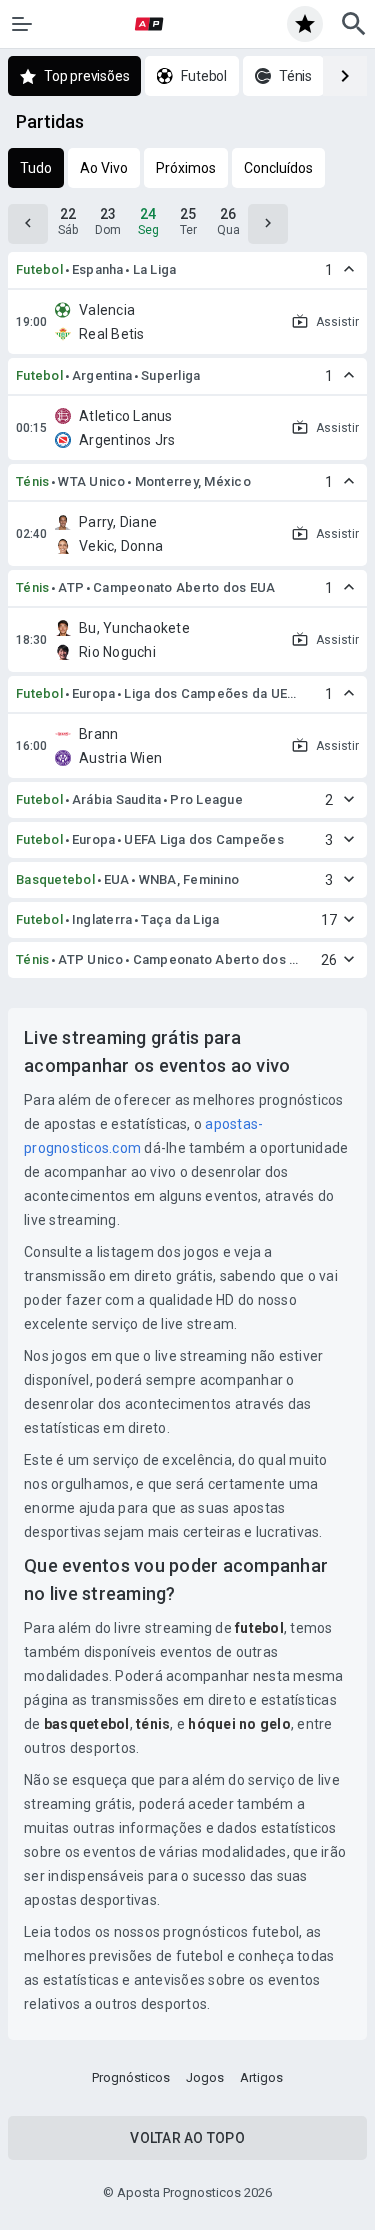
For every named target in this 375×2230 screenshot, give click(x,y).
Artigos (261, 2077)
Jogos (205, 2077)
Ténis (32, 481)
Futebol (39, 269)
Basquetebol (55, 879)
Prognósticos (131, 2077)
